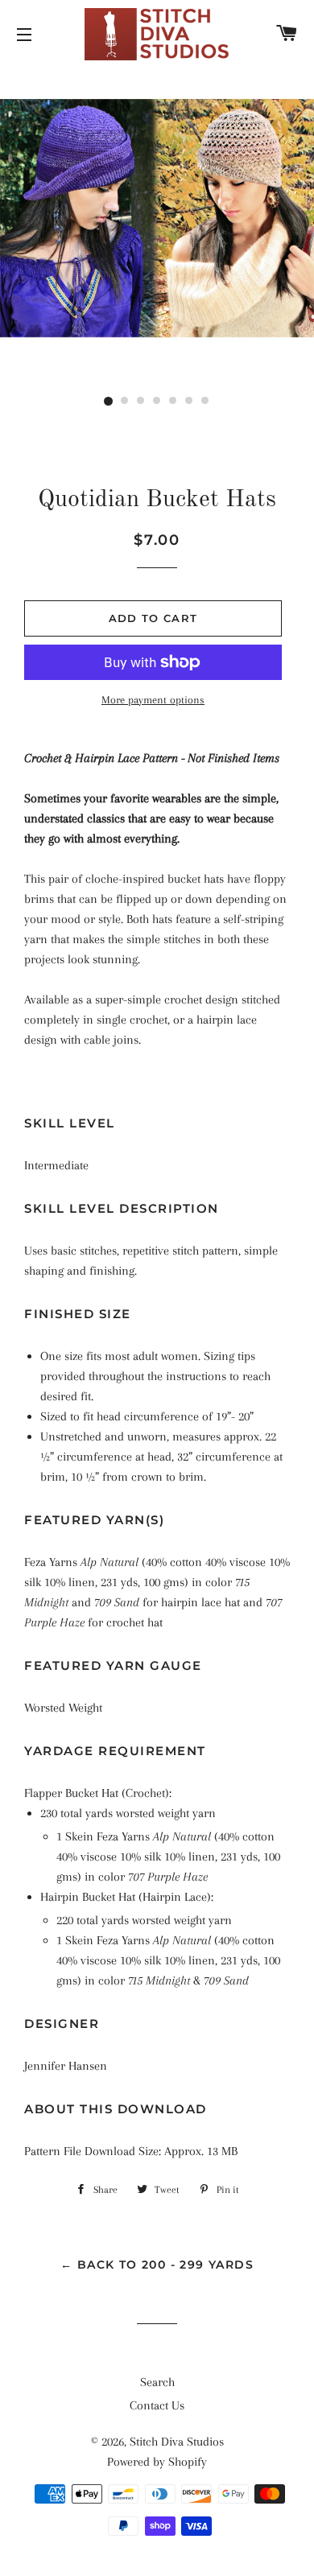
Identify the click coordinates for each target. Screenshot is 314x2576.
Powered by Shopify (157, 2462)
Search (157, 2382)
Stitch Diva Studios (177, 2442)
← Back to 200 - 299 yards (157, 2265)
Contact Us (157, 2405)
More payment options (153, 700)
